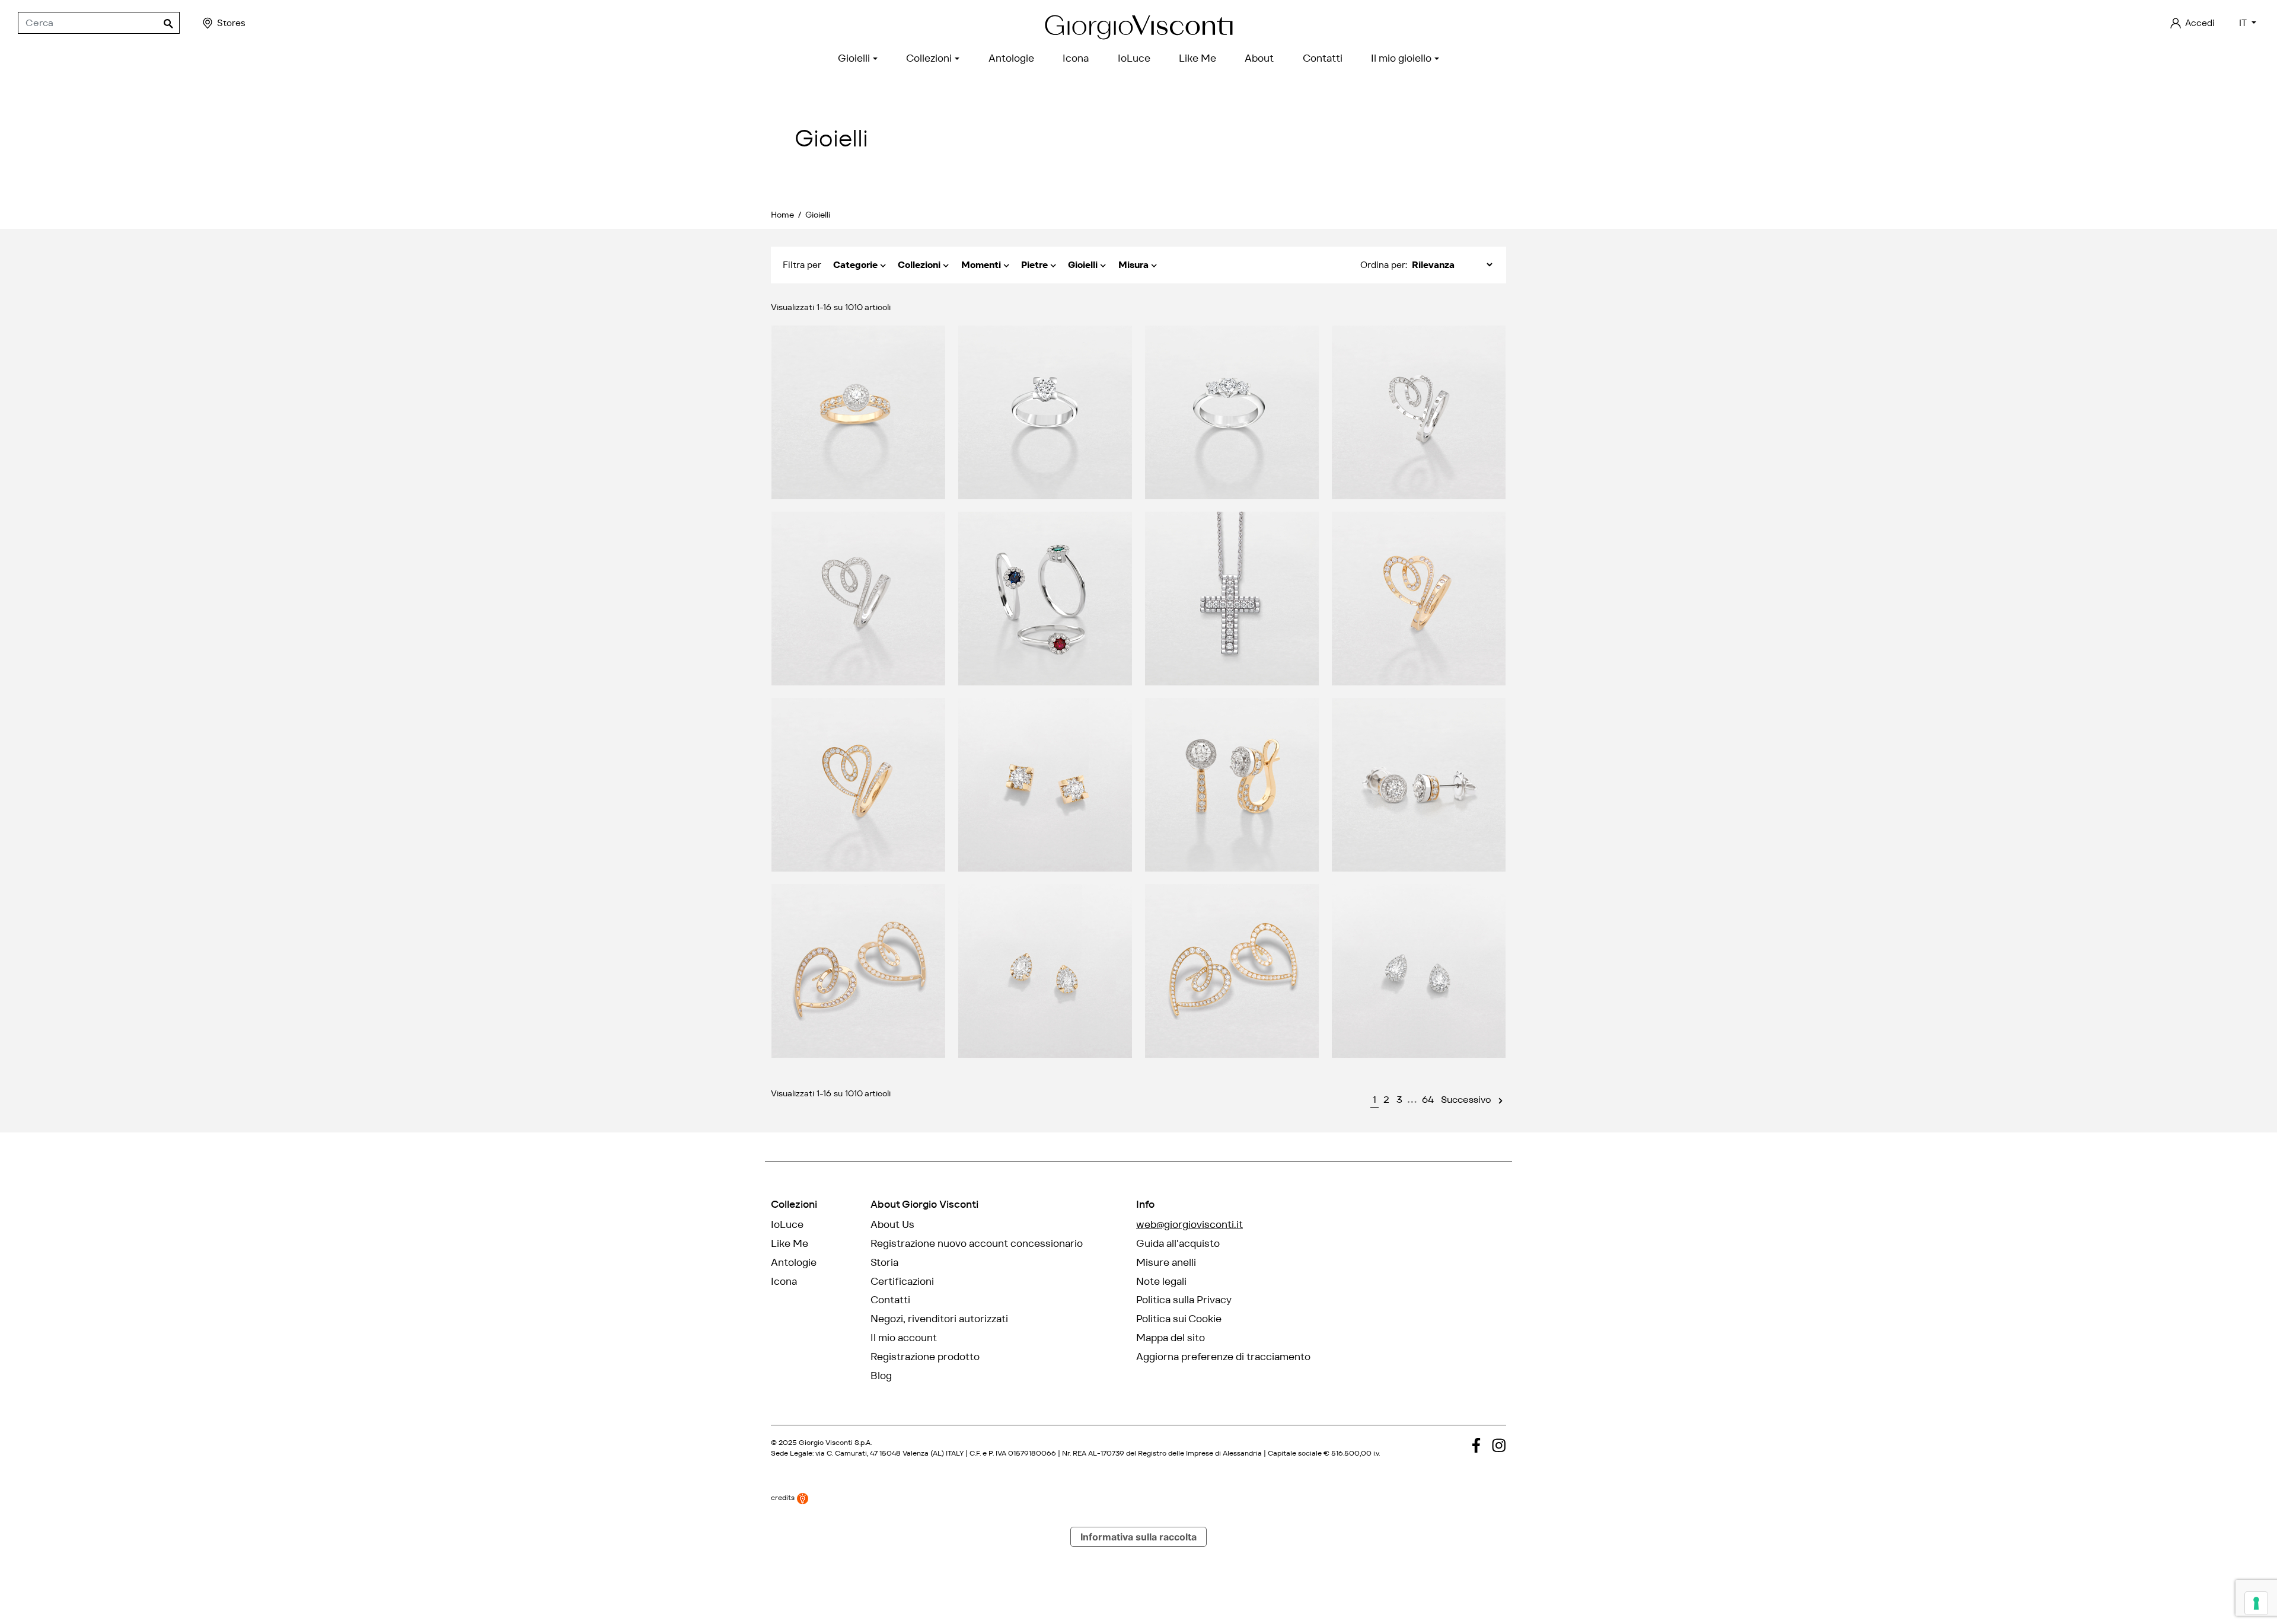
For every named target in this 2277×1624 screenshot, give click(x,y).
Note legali (1161, 1281)
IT (2244, 23)
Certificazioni (902, 1281)
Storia (884, 1262)
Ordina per (1383, 265)
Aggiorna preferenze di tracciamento (1223, 1357)
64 (1428, 1100)
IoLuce (787, 1224)
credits (784, 1498)
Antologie (794, 1262)
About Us (892, 1224)
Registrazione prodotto (925, 1357)
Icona (784, 1281)
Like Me (790, 1243)
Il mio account (904, 1338)
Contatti (890, 1300)
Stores (231, 23)
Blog (881, 1376)
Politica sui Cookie (1179, 1319)
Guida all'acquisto (1178, 1243)
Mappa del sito (1171, 1338)
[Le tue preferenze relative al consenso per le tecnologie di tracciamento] (2256, 1603)
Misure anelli (1166, 1262)
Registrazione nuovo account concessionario (977, 1243)
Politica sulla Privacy (1184, 1300)
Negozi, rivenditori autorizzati (939, 1319)
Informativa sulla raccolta (1138, 1537)
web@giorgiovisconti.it (1189, 1224)
